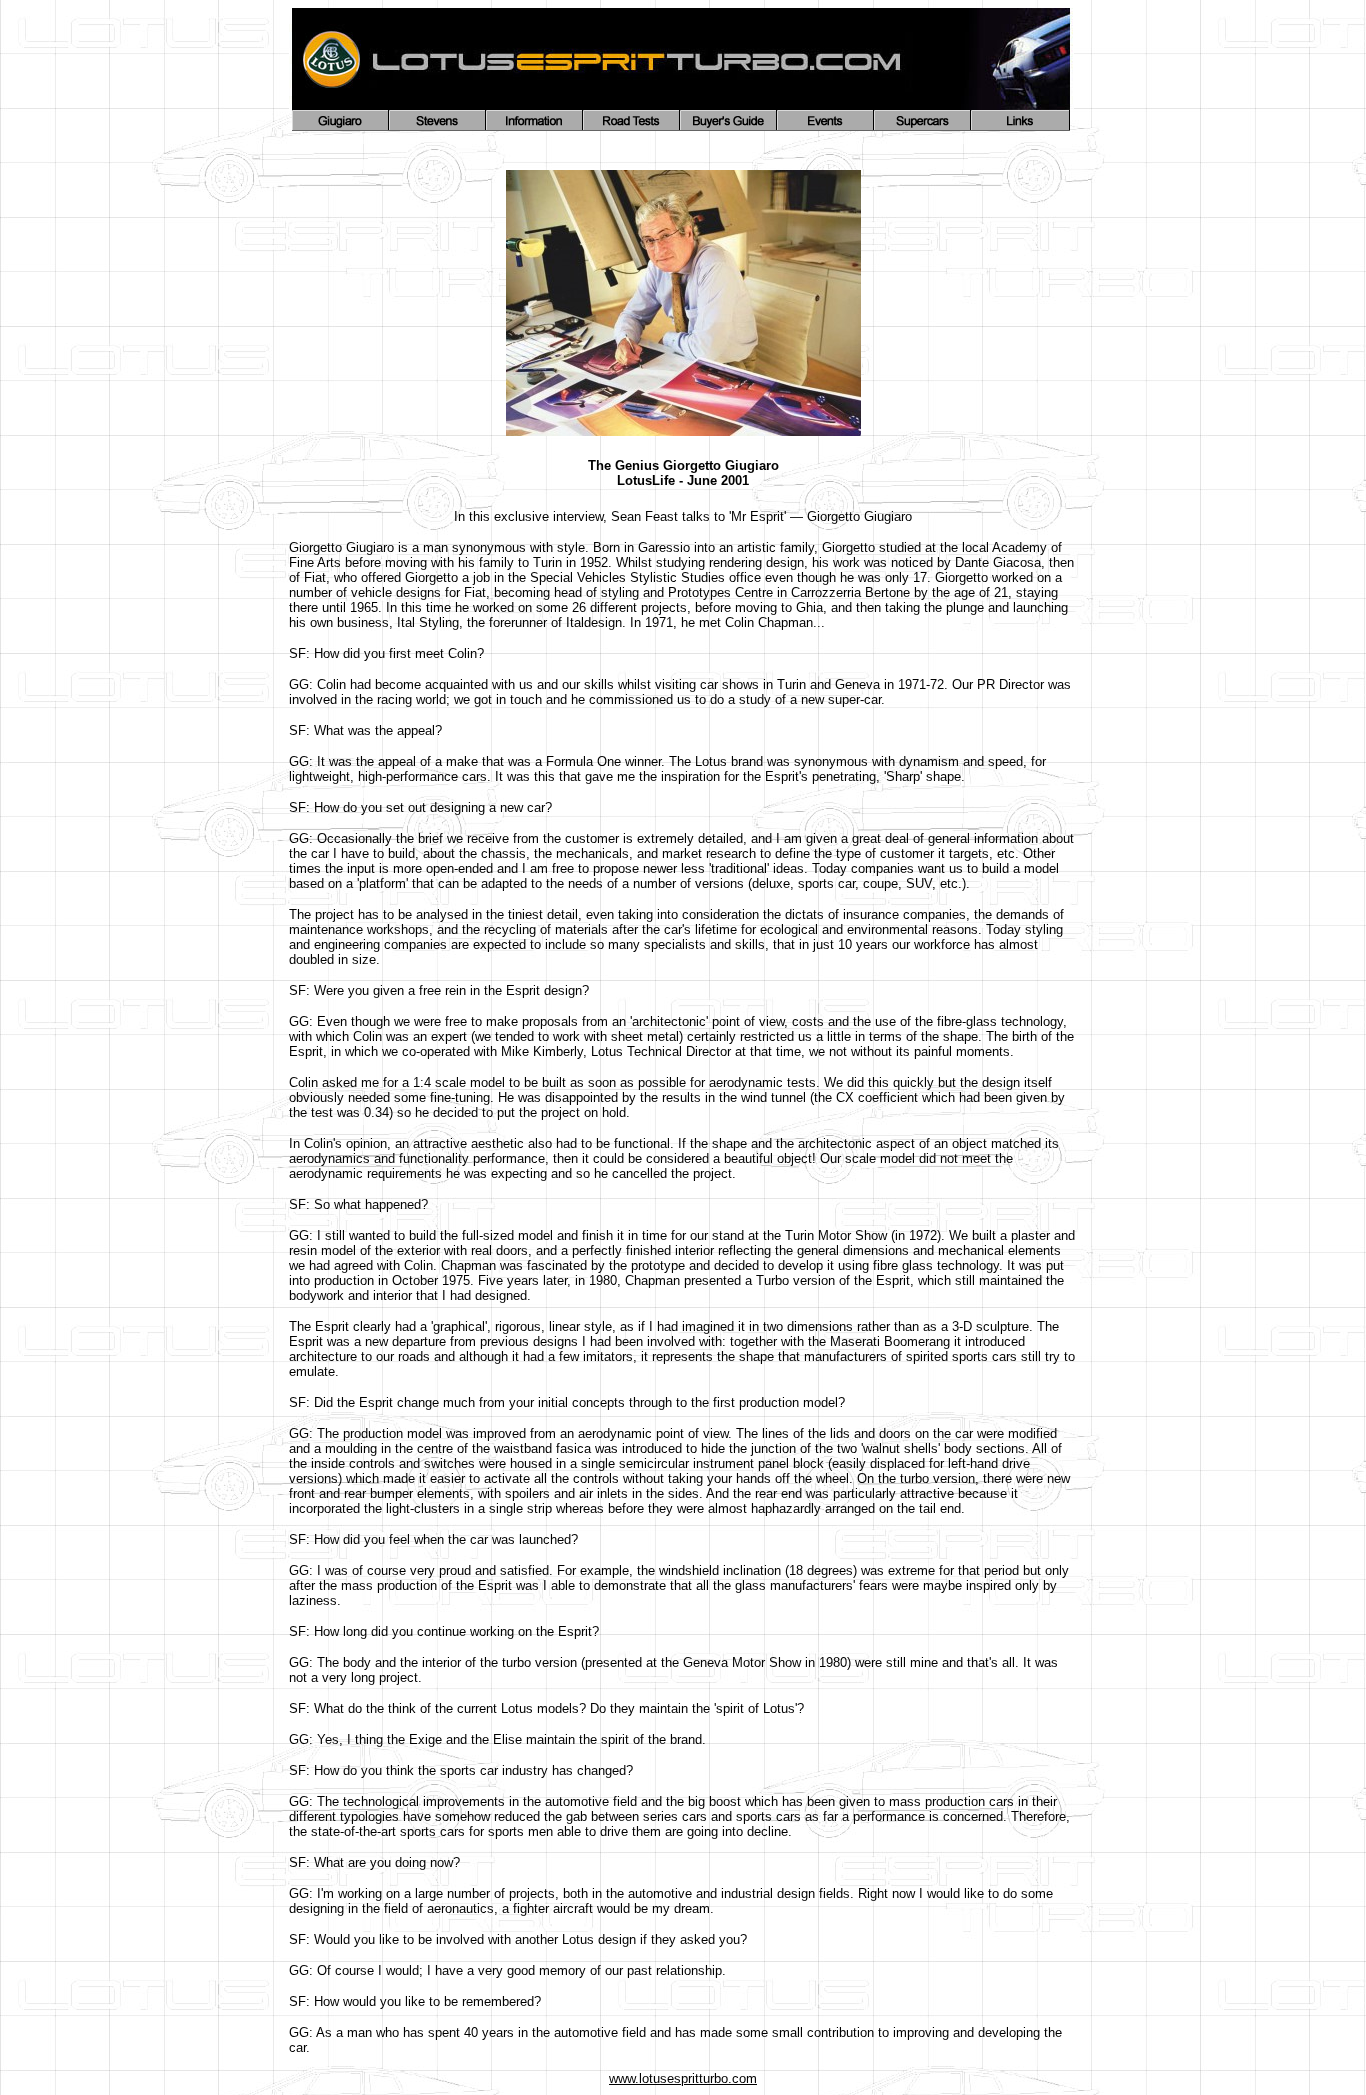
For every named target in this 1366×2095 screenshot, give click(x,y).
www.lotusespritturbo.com (683, 2078)
